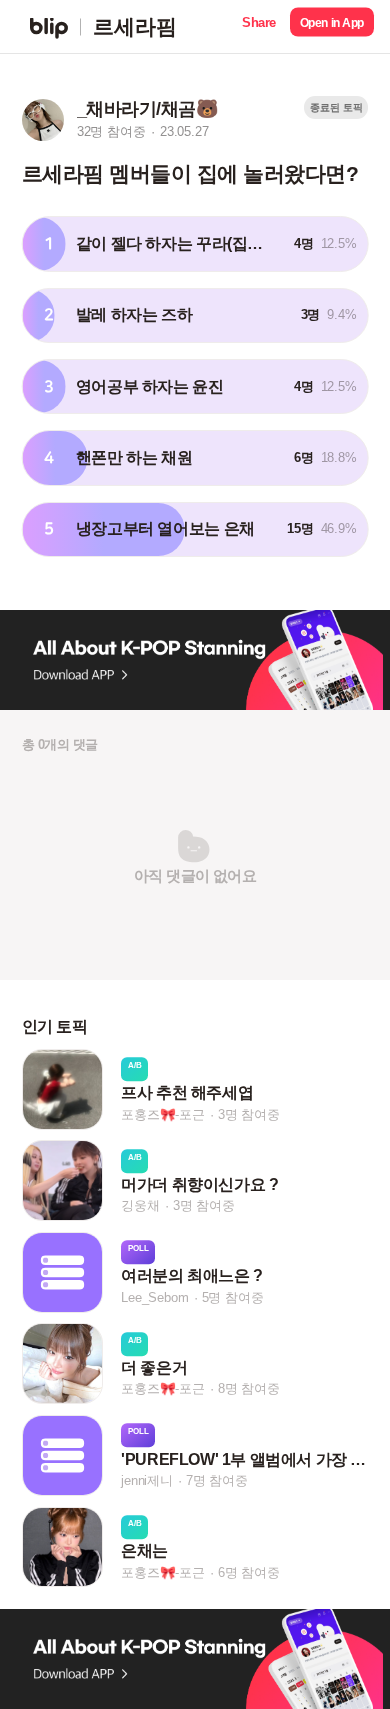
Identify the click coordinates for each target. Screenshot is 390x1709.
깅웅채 (140, 1205)
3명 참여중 (249, 1114)
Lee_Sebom (154, 1297)
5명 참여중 (233, 1297)
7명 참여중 (217, 1480)
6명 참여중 (249, 1572)
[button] (259, 26)
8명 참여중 (249, 1389)
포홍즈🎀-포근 (163, 1114)
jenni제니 (147, 1480)
